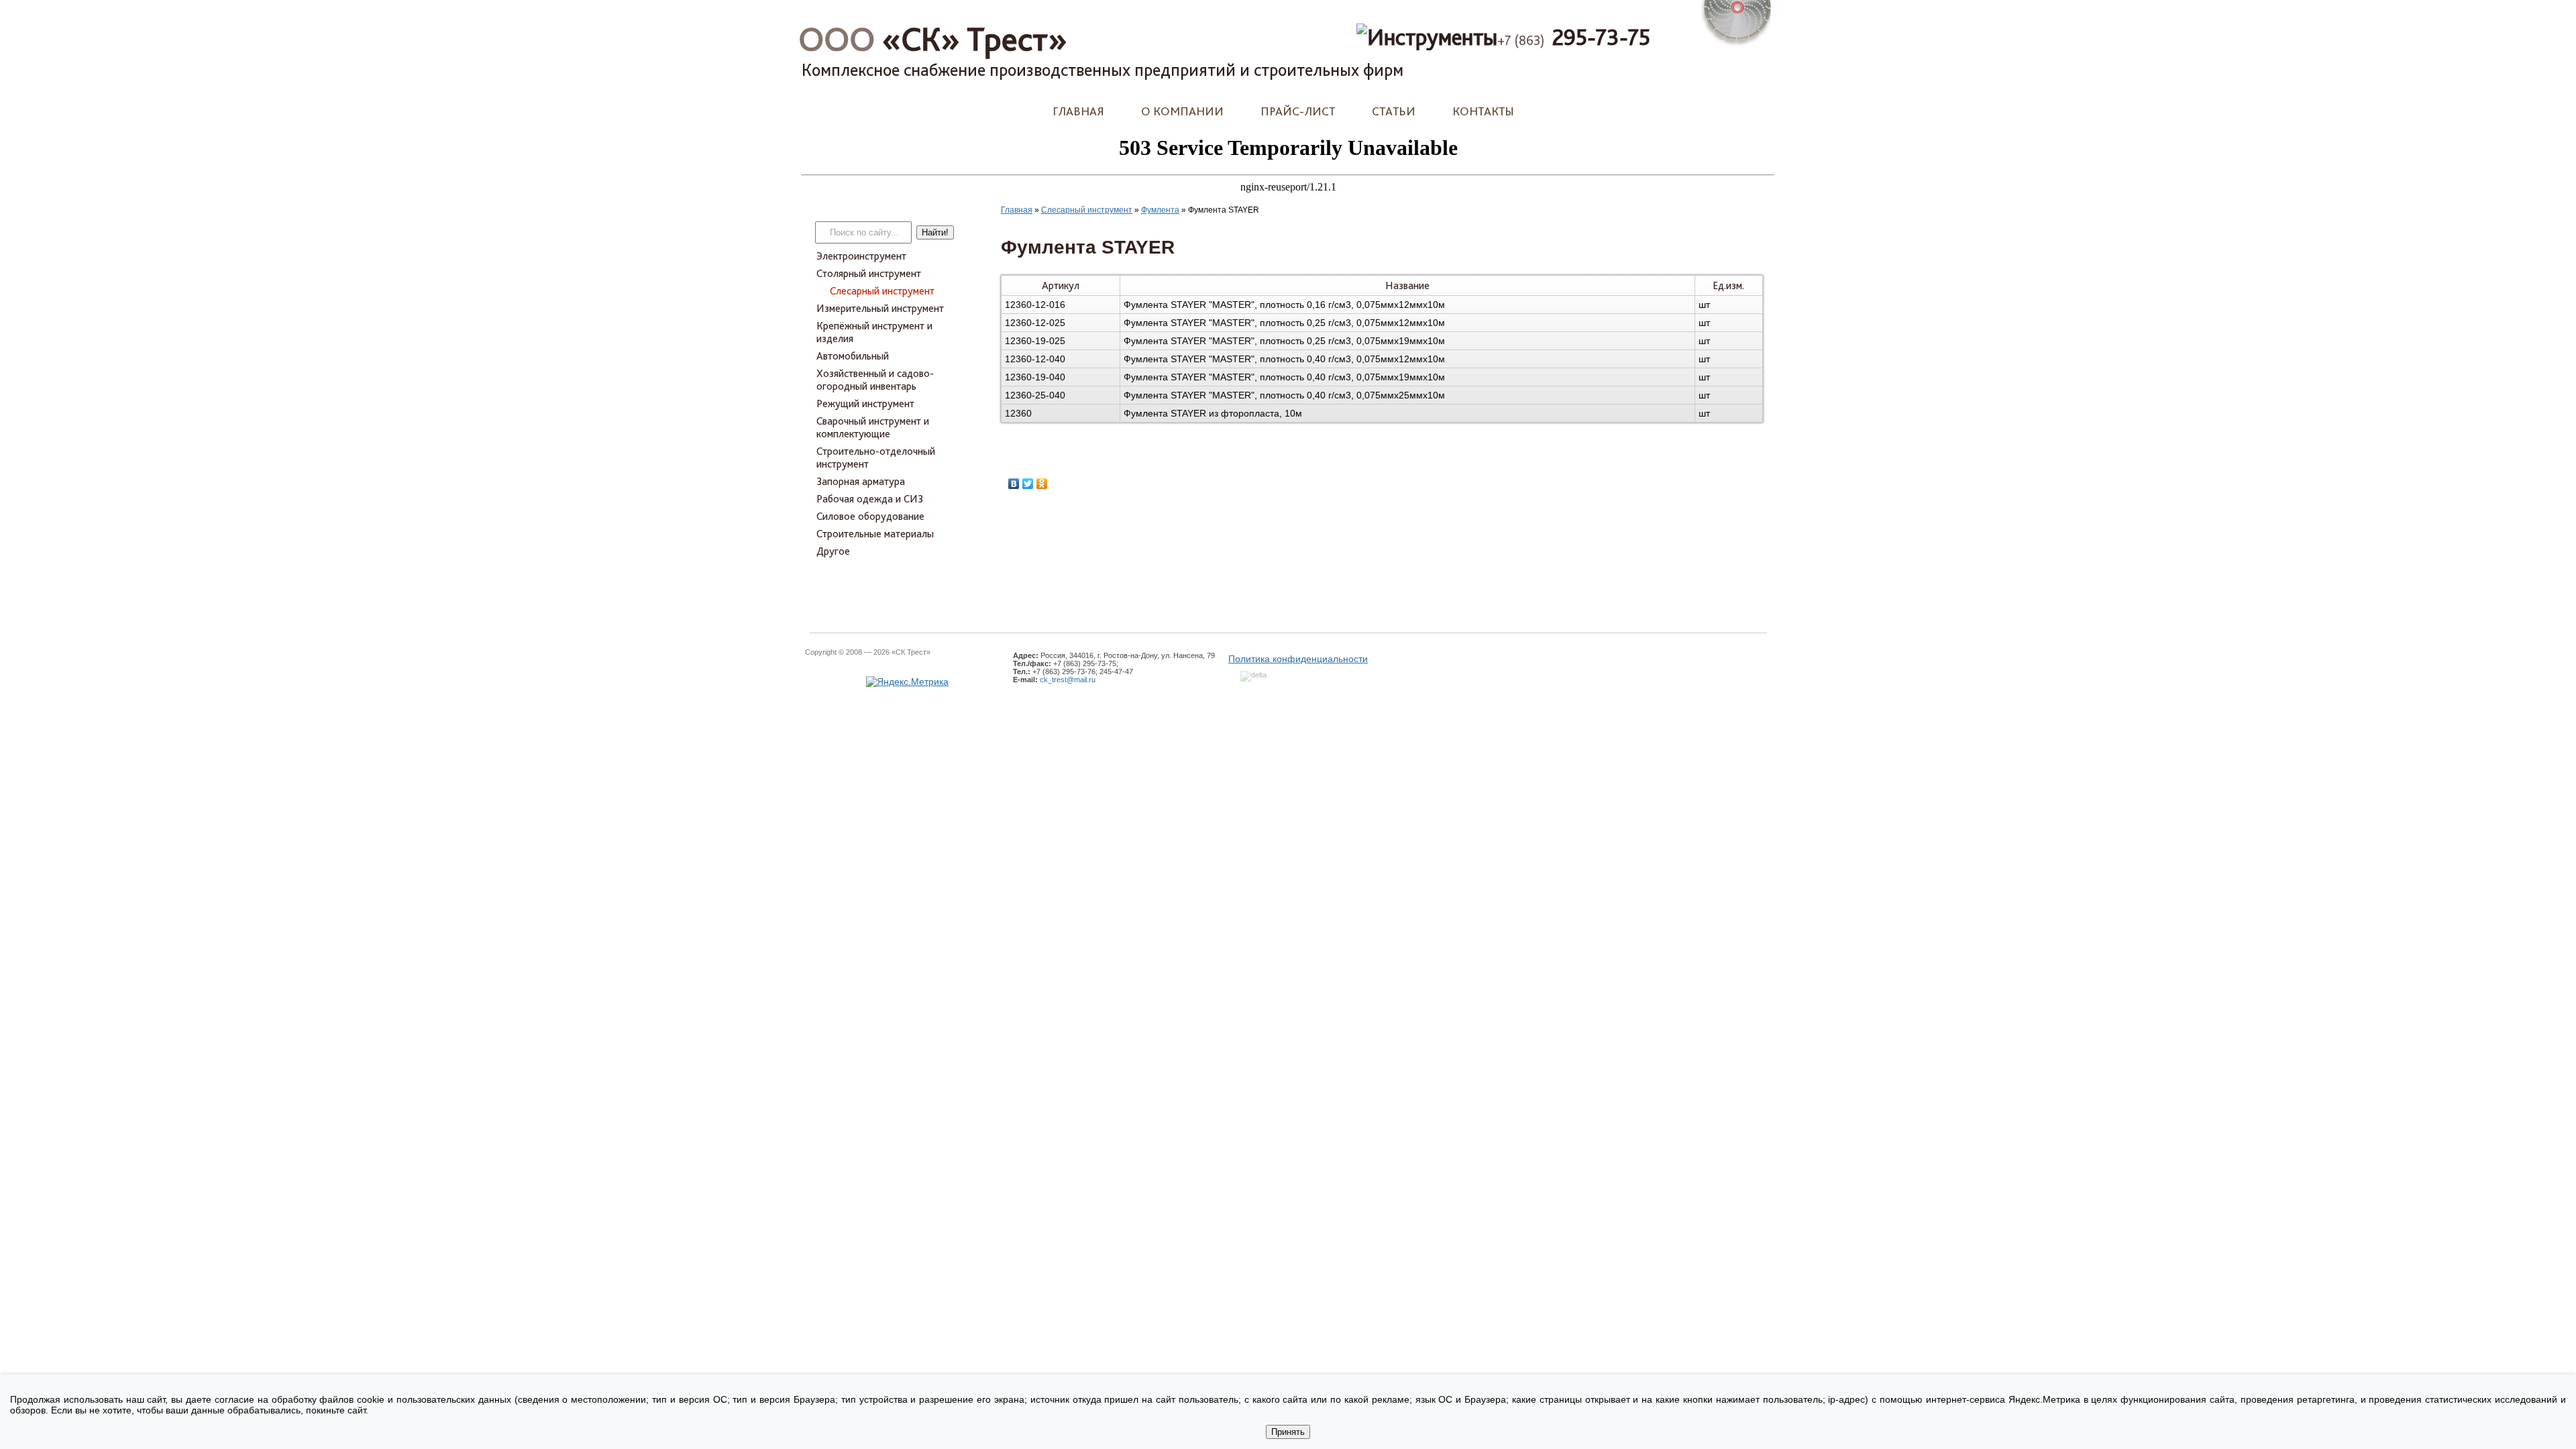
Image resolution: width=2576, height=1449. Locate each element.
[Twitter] (1028, 484)
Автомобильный (853, 356)
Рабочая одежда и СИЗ (870, 499)
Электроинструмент (861, 256)
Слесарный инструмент (882, 291)
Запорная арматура (861, 481)
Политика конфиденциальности (1298, 659)
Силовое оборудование (870, 516)
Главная (1078, 111)
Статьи (1394, 111)
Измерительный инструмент (880, 308)
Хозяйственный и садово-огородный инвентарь (875, 380)
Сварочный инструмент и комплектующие (873, 427)
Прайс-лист (1298, 111)
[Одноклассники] (1042, 484)
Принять (1288, 1432)
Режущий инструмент (865, 404)
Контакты (1483, 111)
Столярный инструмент (869, 273)
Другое (833, 551)
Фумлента (1160, 210)
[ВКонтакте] (1014, 484)
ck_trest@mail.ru (1068, 680)
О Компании (1182, 111)
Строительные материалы (875, 534)
